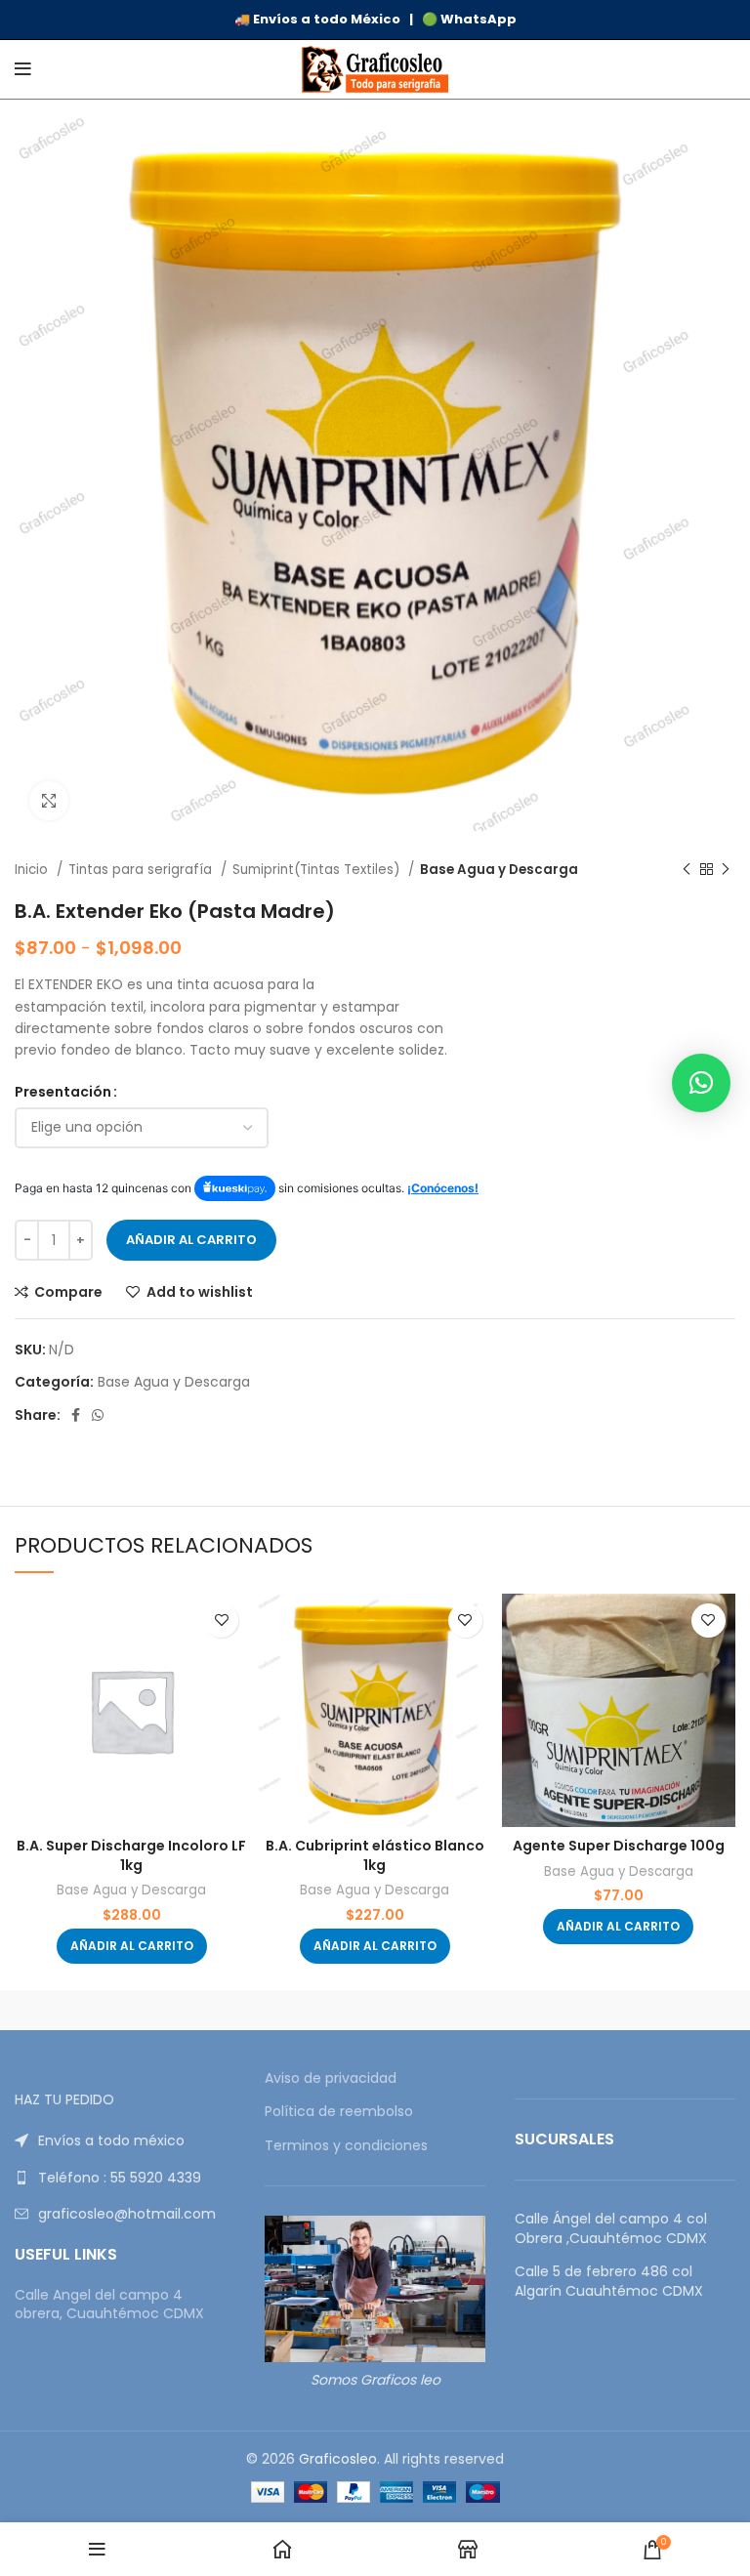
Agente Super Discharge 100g (619, 1846)
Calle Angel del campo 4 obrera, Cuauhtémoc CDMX (109, 2305)
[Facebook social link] (76, 1415)
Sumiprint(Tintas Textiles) (318, 870)
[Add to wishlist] (221, 1620)
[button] (132, 1946)
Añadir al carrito (191, 1240)
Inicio (33, 870)
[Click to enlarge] (49, 801)
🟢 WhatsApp (469, 19)
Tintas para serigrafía (142, 870)
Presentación (63, 1092)
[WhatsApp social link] (98, 1415)
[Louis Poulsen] (615, 2011)
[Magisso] (375, 2011)
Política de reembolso (339, 2112)
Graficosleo (338, 2459)
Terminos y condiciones (346, 2146)
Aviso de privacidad (331, 2078)
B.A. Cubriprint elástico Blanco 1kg (375, 1855)
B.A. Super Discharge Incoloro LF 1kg (131, 1855)
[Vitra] (135, 2011)
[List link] (125, 2140)
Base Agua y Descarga (499, 870)
